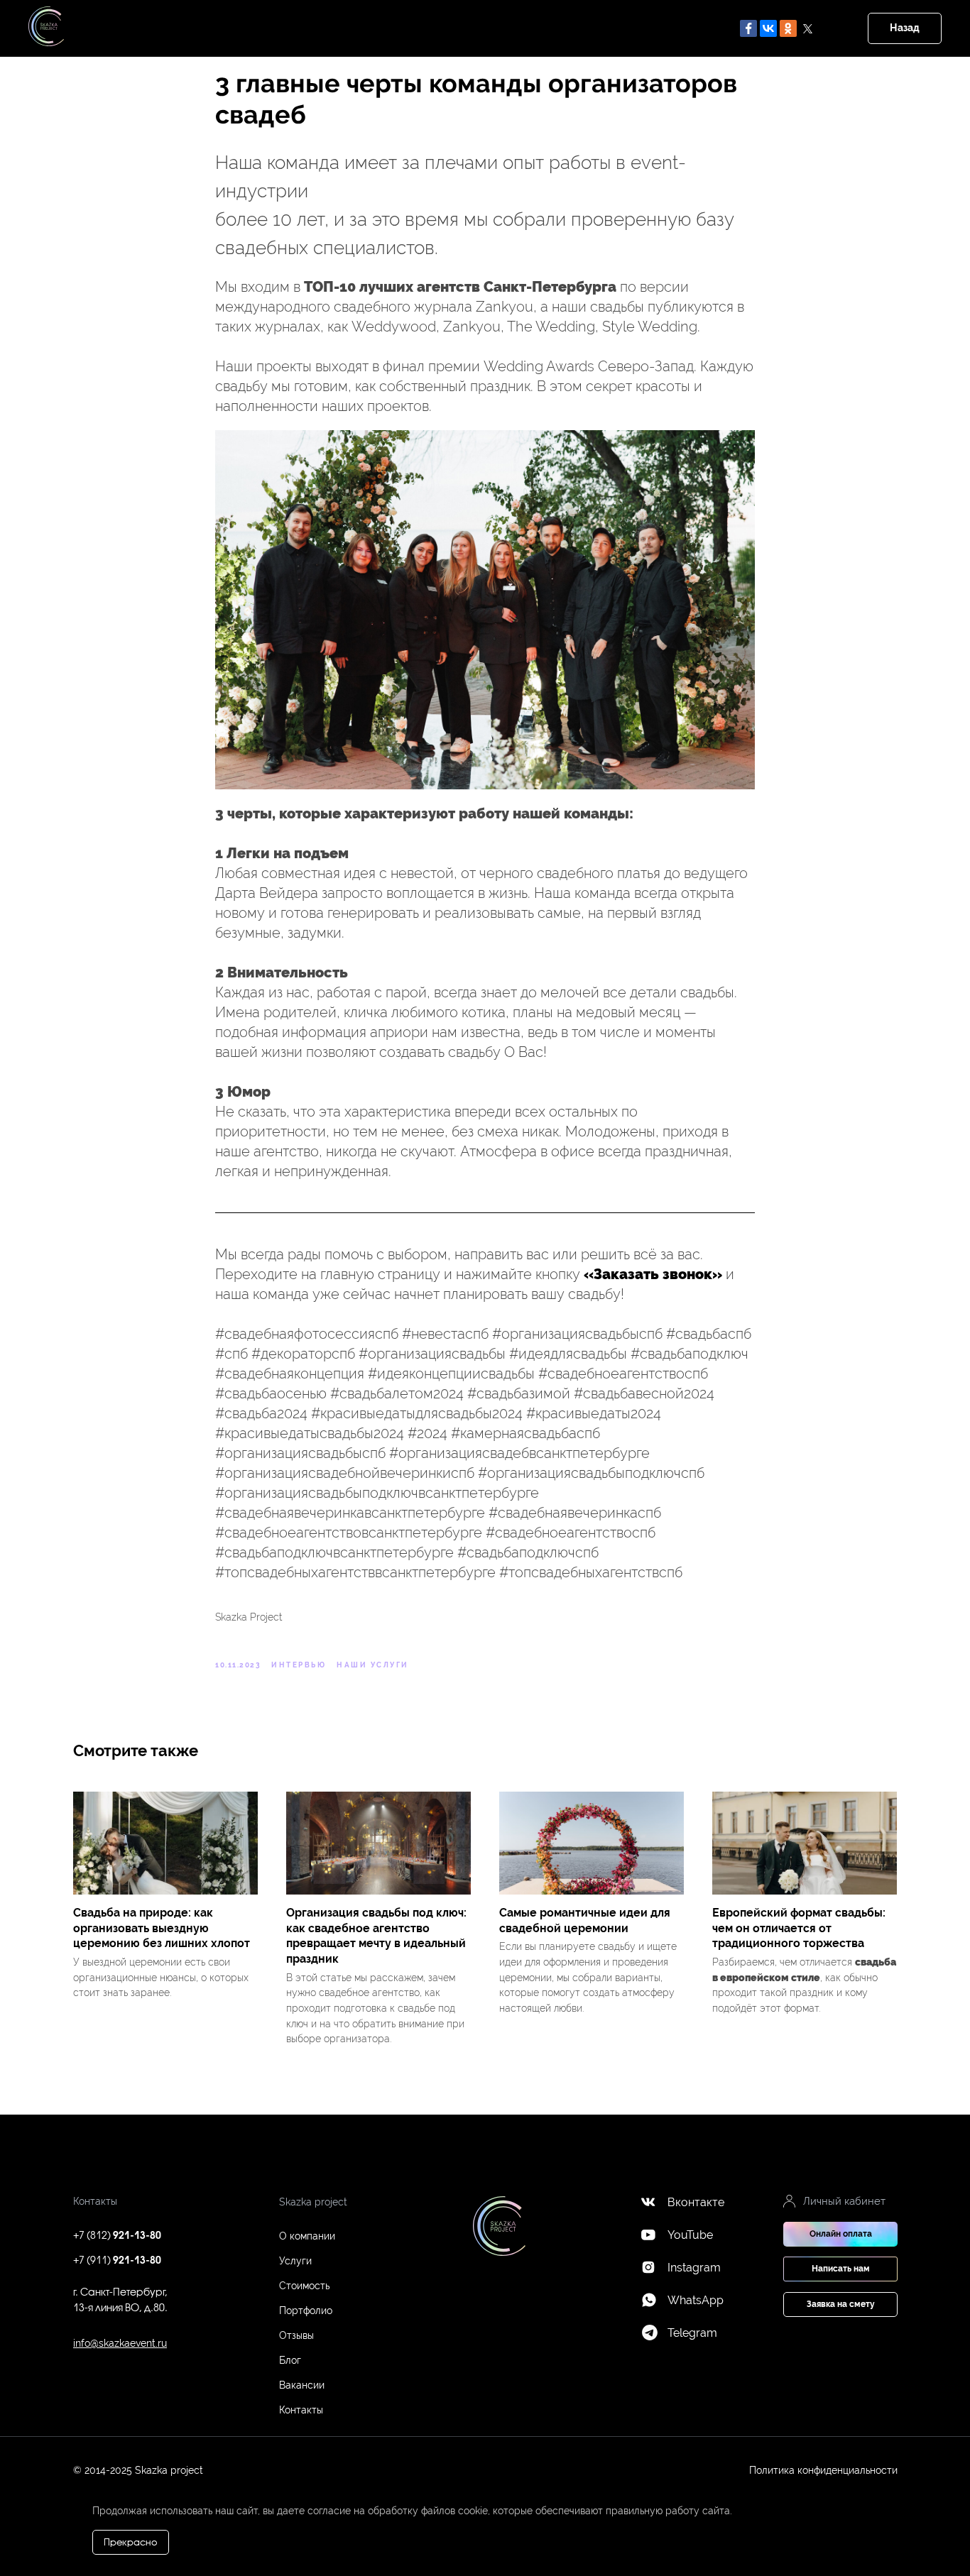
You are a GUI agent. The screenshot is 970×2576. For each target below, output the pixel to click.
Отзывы (296, 2335)
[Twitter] (808, 28)
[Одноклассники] (788, 28)
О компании (307, 2236)
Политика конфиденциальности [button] (823, 2470)
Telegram (692, 2333)
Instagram (694, 2268)
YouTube (690, 2235)
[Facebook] (748, 28)
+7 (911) (117, 2261)
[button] (840, 2269)
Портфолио (306, 2311)
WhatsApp (696, 2300)
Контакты (301, 2410)
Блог (290, 2360)
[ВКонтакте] (768, 28)
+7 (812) (117, 2236)
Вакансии (302, 2385)
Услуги (295, 2261)
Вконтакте (696, 2202)
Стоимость (304, 2286)
